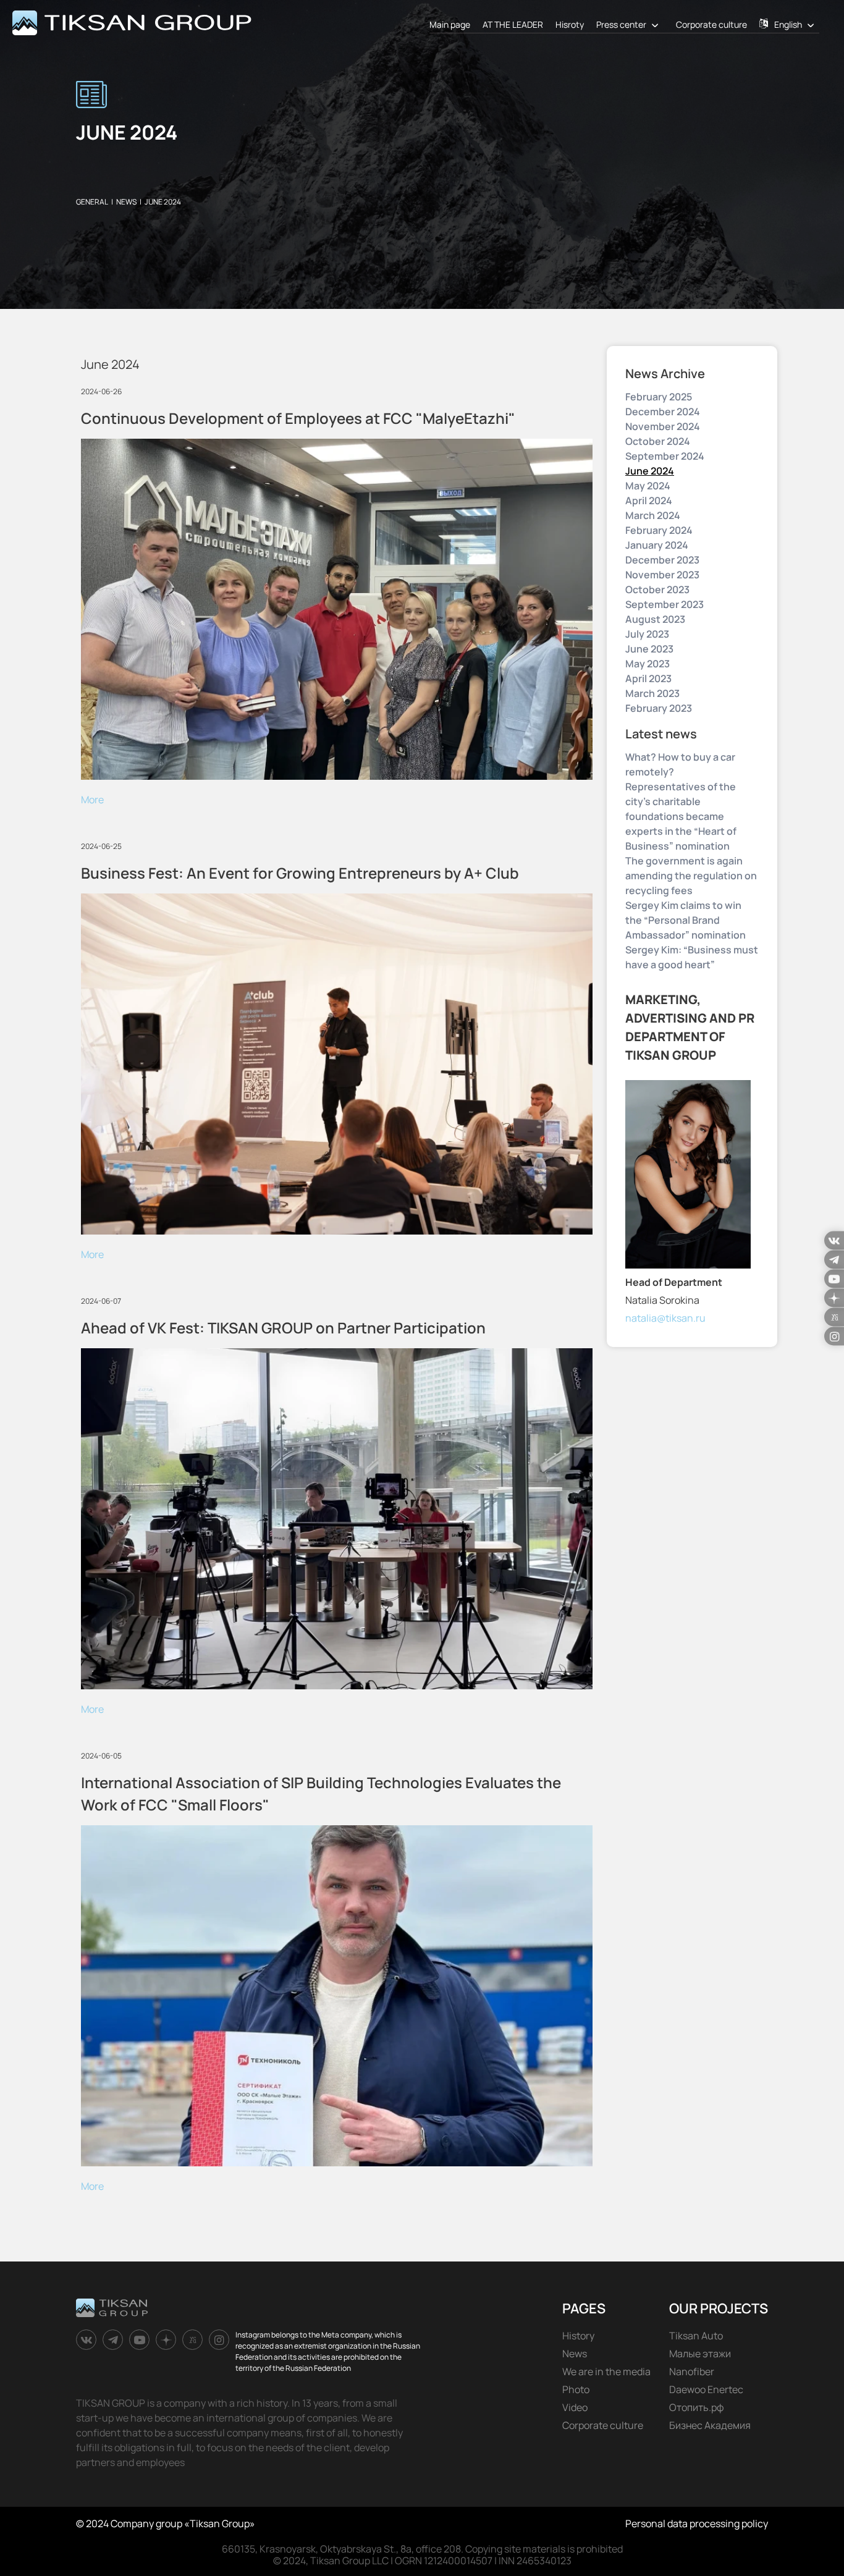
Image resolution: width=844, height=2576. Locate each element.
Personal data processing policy (697, 2523)
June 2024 (650, 471)
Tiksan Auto (696, 2336)
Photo (576, 2389)
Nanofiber (692, 2371)
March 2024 (653, 515)
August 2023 (655, 619)
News (575, 2354)
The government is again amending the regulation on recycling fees (691, 876)
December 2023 (662, 560)
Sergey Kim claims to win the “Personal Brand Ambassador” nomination (686, 920)
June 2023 (649, 649)
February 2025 (659, 397)
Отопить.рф (697, 2407)
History (578, 2336)
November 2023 (662, 575)
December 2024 (663, 412)
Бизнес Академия (710, 2425)
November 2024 (663, 426)
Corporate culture (711, 24)
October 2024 (658, 441)
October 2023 (657, 589)
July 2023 (647, 634)
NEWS (126, 202)
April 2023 (648, 678)
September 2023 (665, 604)
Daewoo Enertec (706, 2389)
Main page (450, 24)
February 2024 (659, 530)
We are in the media (606, 2371)
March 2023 (652, 693)
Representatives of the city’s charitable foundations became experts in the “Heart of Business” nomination (681, 816)
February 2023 (659, 708)
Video (575, 2407)
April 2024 (649, 500)
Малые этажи (700, 2354)
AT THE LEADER (513, 24)
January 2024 (657, 545)
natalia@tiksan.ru (665, 1318)
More (92, 800)
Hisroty (570, 24)
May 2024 (648, 486)
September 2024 (665, 456)
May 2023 (648, 664)
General (92, 202)
